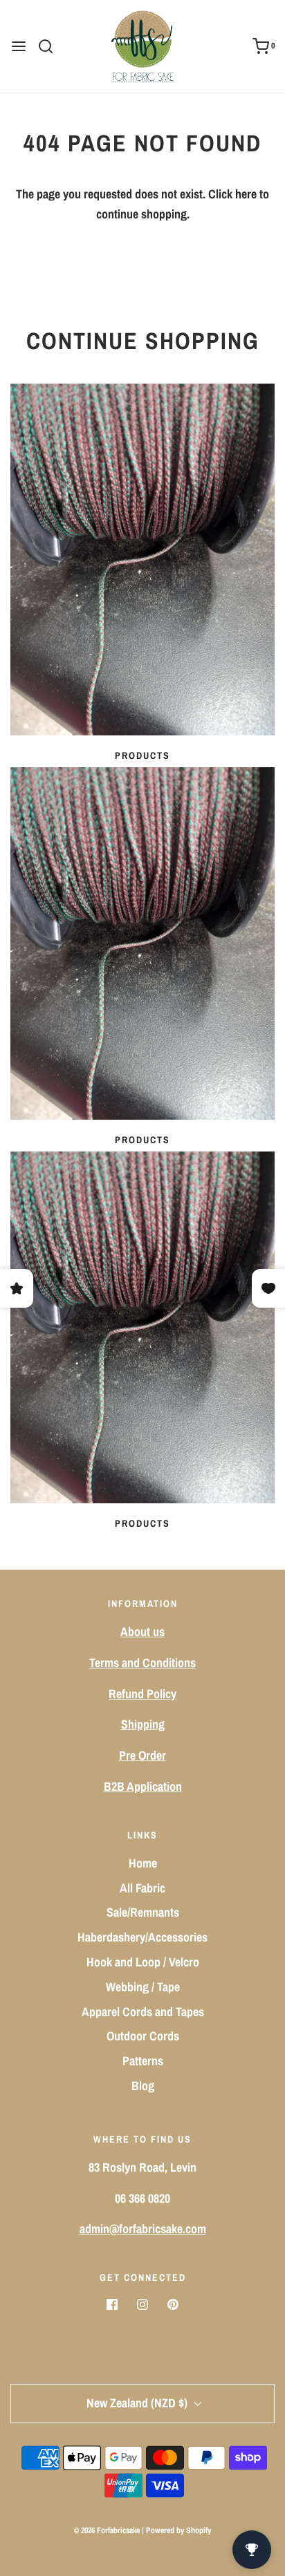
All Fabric (142, 1888)
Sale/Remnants (143, 1912)
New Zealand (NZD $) (138, 2403)
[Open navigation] (19, 46)
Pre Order (142, 1755)
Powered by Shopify (178, 2530)
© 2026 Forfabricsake (107, 2530)
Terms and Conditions (142, 1663)
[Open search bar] (51, 46)
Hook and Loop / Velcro (143, 1962)
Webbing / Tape (143, 1987)
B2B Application (143, 1786)
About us (142, 1632)
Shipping (143, 1724)
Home (143, 1863)
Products (142, 755)
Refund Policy (142, 1694)
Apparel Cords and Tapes (143, 2012)
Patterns (143, 2061)
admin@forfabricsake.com (143, 2229)
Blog (143, 2086)
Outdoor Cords (143, 2036)
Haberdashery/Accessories (142, 1937)
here (246, 194)
